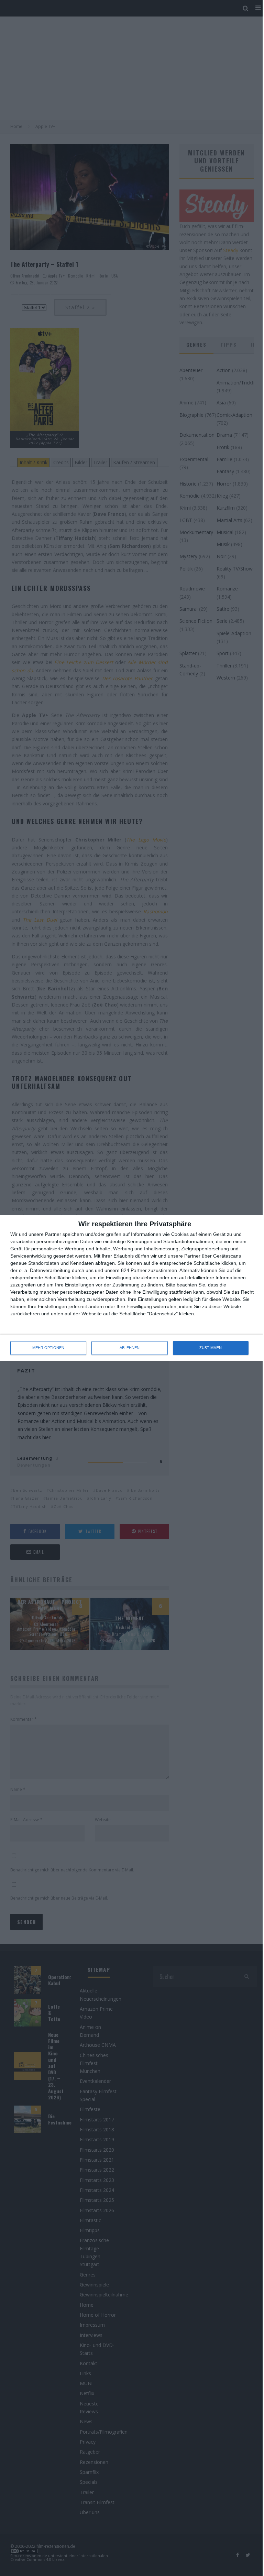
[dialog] (132, 1288)
